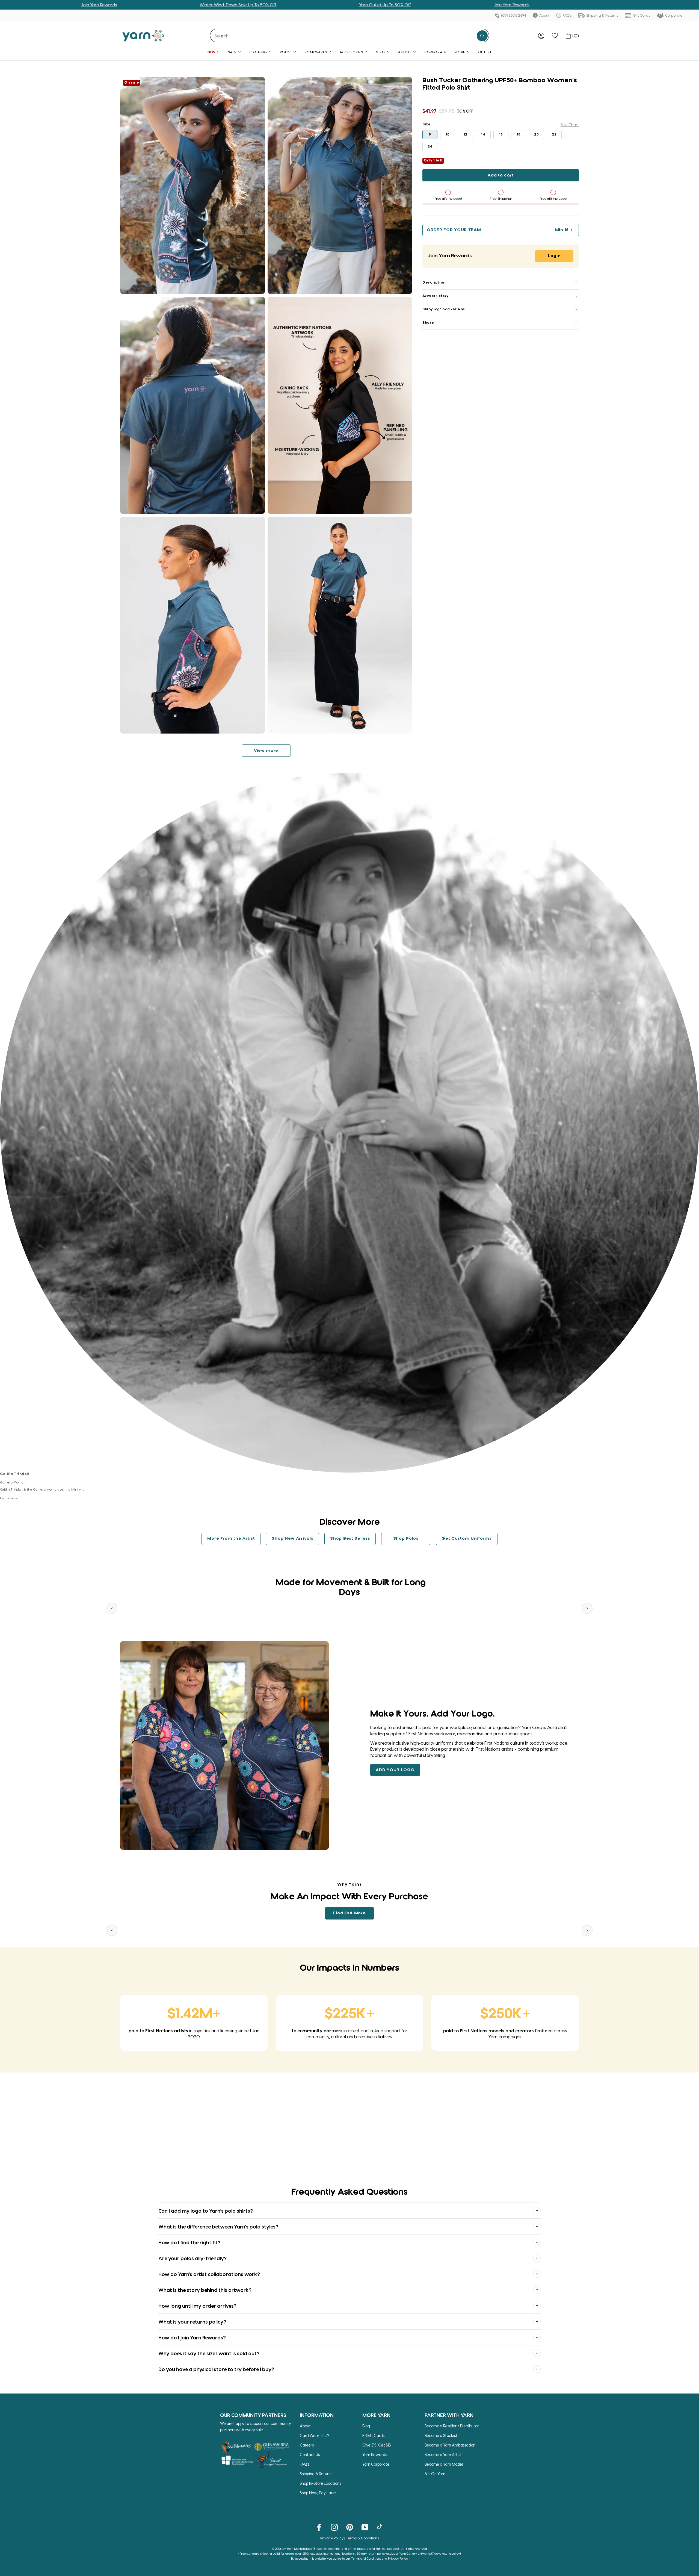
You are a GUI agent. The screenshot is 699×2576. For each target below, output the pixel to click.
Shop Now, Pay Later (318, 2493)
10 (448, 135)
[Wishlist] (555, 36)
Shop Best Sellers (350, 1539)
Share (428, 323)
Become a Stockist (441, 2435)
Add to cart (501, 175)
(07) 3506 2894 (513, 15)
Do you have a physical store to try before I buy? (216, 2369)
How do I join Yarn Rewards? (192, 2337)
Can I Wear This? (315, 2435)
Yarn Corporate (376, 2464)
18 (519, 135)
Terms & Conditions (362, 2538)
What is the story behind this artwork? (205, 2290)
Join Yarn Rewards (358, 5)
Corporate (673, 15)
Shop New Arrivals (292, 1539)
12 (466, 135)
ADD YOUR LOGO (395, 1770)
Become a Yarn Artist (443, 2455)
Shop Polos (406, 1539)
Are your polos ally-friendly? (192, 2258)
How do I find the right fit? (189, 2242)
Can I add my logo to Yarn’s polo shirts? (206, 2211)
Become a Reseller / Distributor (452, 2426)
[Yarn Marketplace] (143, 36)
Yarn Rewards (375, 2455)
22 (554, 135)
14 (483, 135)
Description (434, 283)
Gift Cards (641, 15)
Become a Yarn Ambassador (450, 2445)
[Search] (482, 36)
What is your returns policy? (192, 2322)
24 (430, 147)
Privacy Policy (332, 2538)
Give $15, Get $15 (377, 2445)
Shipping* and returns (444, 309)
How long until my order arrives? (197, 2306)
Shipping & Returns (602, 15)
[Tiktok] (380, 2527)
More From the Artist (231, 1539)
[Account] (541, 36)
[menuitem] (541, 36)
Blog (366, 2426)
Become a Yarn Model (444, 2464)
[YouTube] (365, 2527)
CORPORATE (435, 52)
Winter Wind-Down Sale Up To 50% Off (84, 5)
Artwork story (436, 296)
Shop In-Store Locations (320, 2483)
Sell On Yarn (435, 2474)
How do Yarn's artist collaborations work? (209, 2274)
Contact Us (310, 2455)
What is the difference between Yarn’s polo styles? (218, 2226)
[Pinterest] (350, 2527)
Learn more (9, 1498)
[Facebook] (319, 2527)
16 (501, 135)
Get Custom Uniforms (467, 1539)
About (544, 15)
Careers (307, 2445)
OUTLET (485, 52)
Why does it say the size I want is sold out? (209, 2353)
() (576, 36)
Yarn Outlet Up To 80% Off (231, 5)
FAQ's (567, 15)
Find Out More (349, 1913)
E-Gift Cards (373, 2435)
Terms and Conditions (366, 2558)
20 (536, 135)
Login (554, 256)
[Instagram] (334, 2527)
